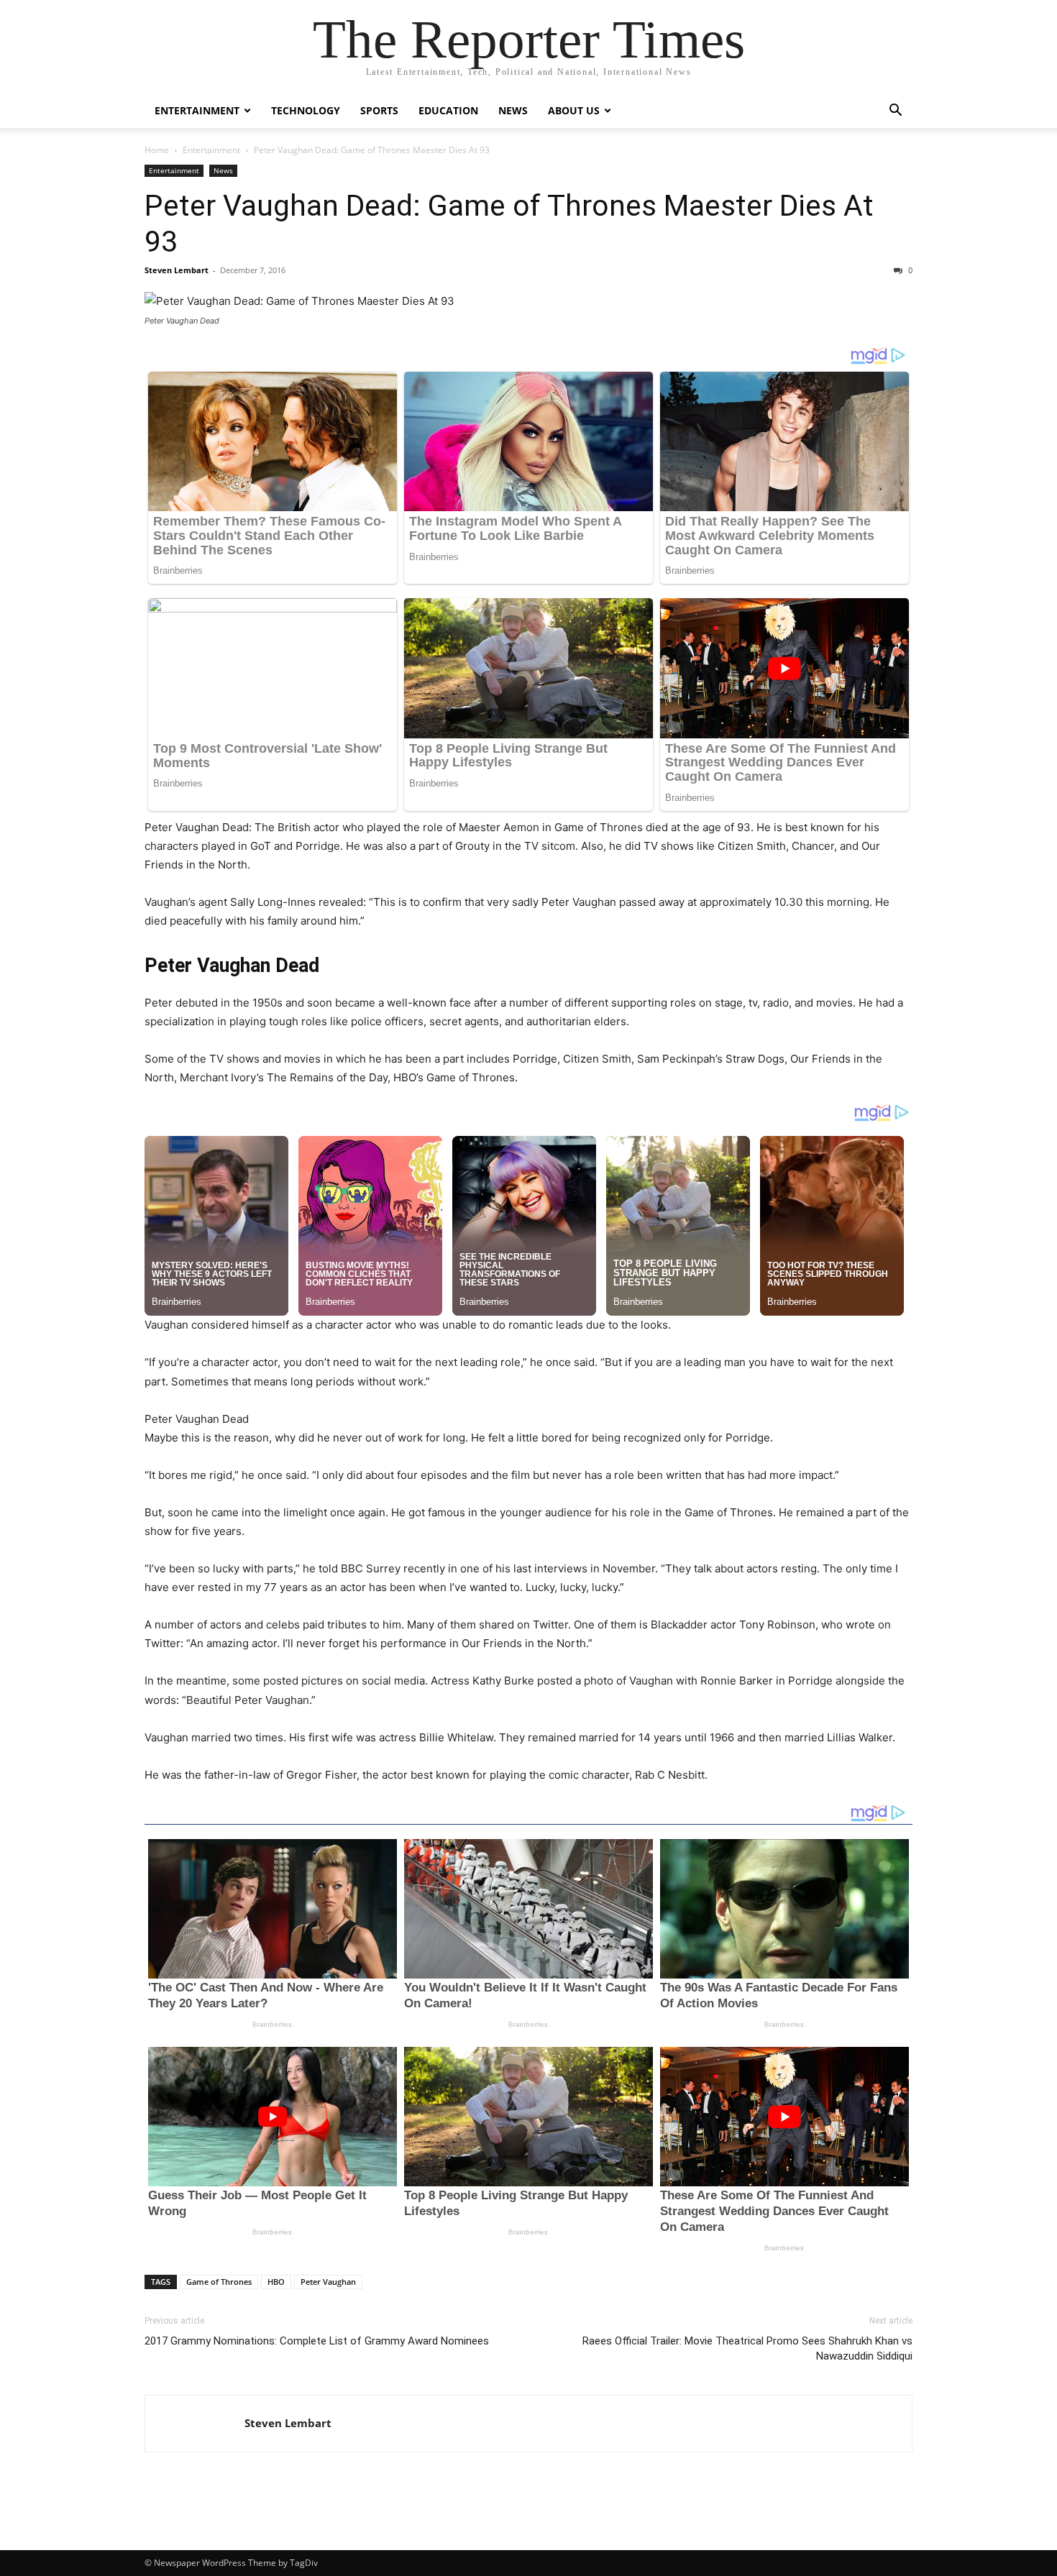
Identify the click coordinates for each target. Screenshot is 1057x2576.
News (513, 110)
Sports (379, 110)
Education (448, 110)
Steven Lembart (177, 270)
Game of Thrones (219, 2282)
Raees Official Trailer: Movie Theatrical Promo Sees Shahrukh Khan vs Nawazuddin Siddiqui (747, 2348)
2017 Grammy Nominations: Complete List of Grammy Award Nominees (317, 2341)
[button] (895, 112)
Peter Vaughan (328, 2282)
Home (157, 150)
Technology (306, 110)
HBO (276, 2282)
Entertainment (197, 110)
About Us (574, 110)
